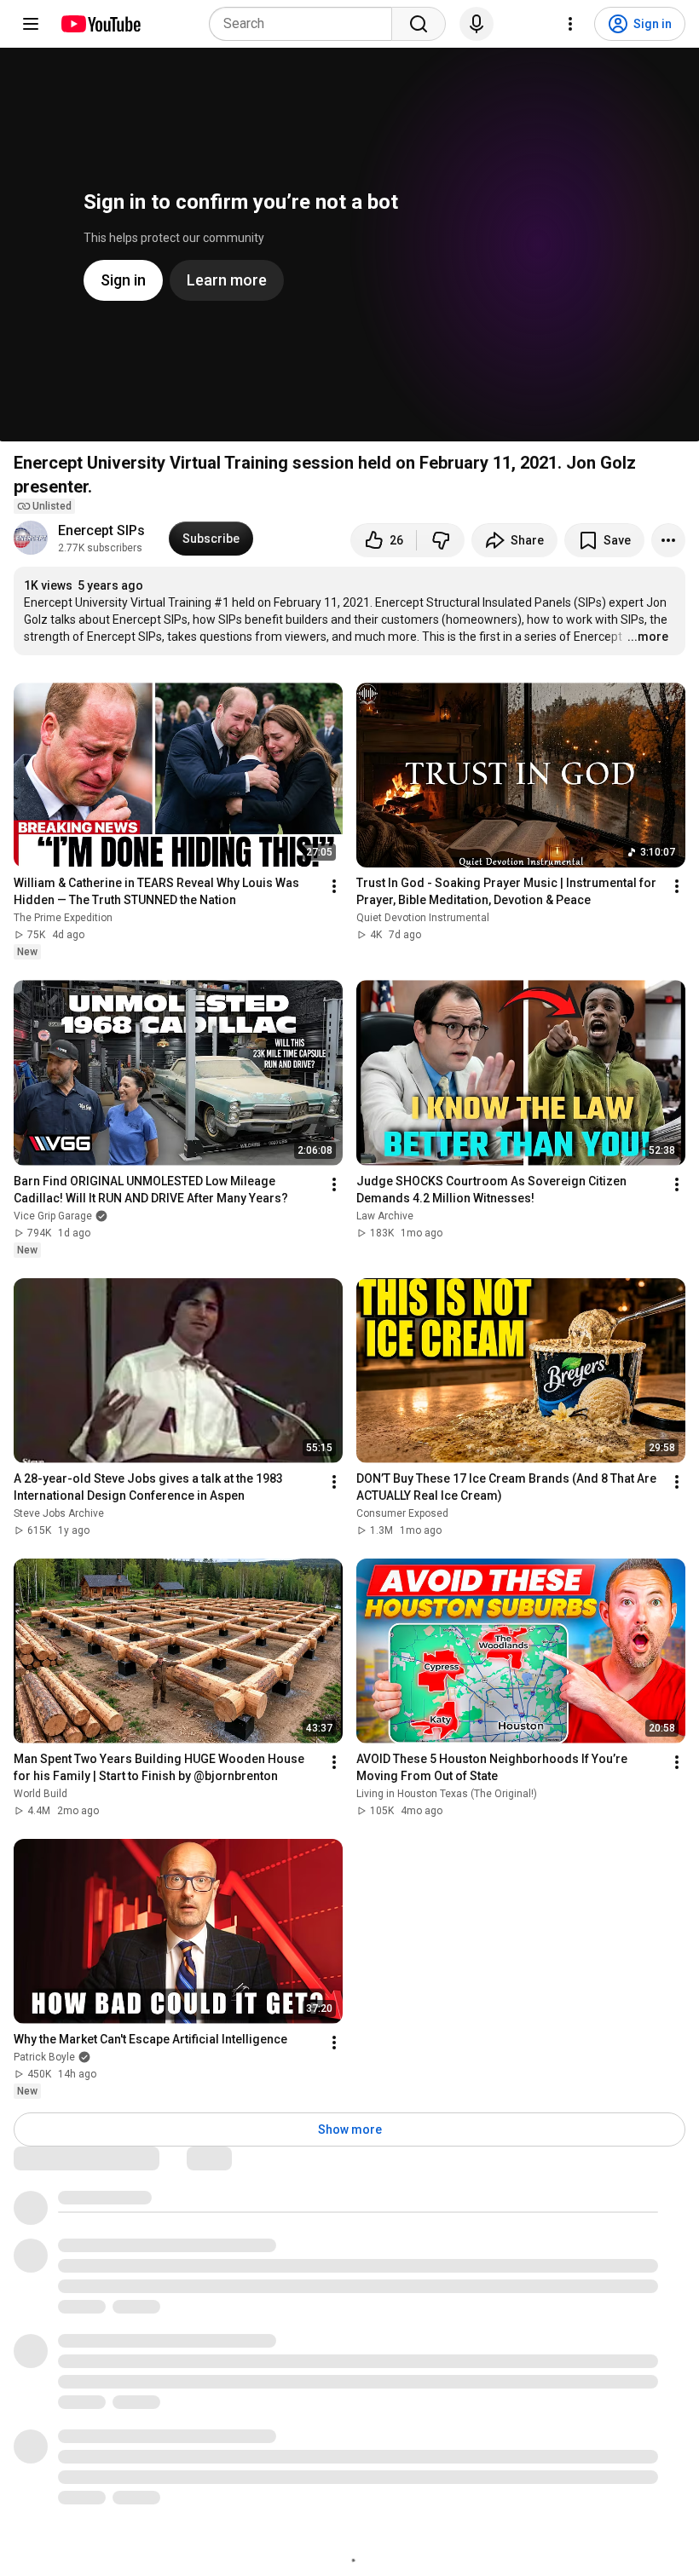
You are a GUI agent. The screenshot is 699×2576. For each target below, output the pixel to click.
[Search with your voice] (477, 24)
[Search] (419, 24)
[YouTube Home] (100, 24)
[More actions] (668, 540)
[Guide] (31, 24)
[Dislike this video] (441, 540)
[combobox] (306, 24)
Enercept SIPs (103, 530)
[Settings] (570, 24)
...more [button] (648, 637)
